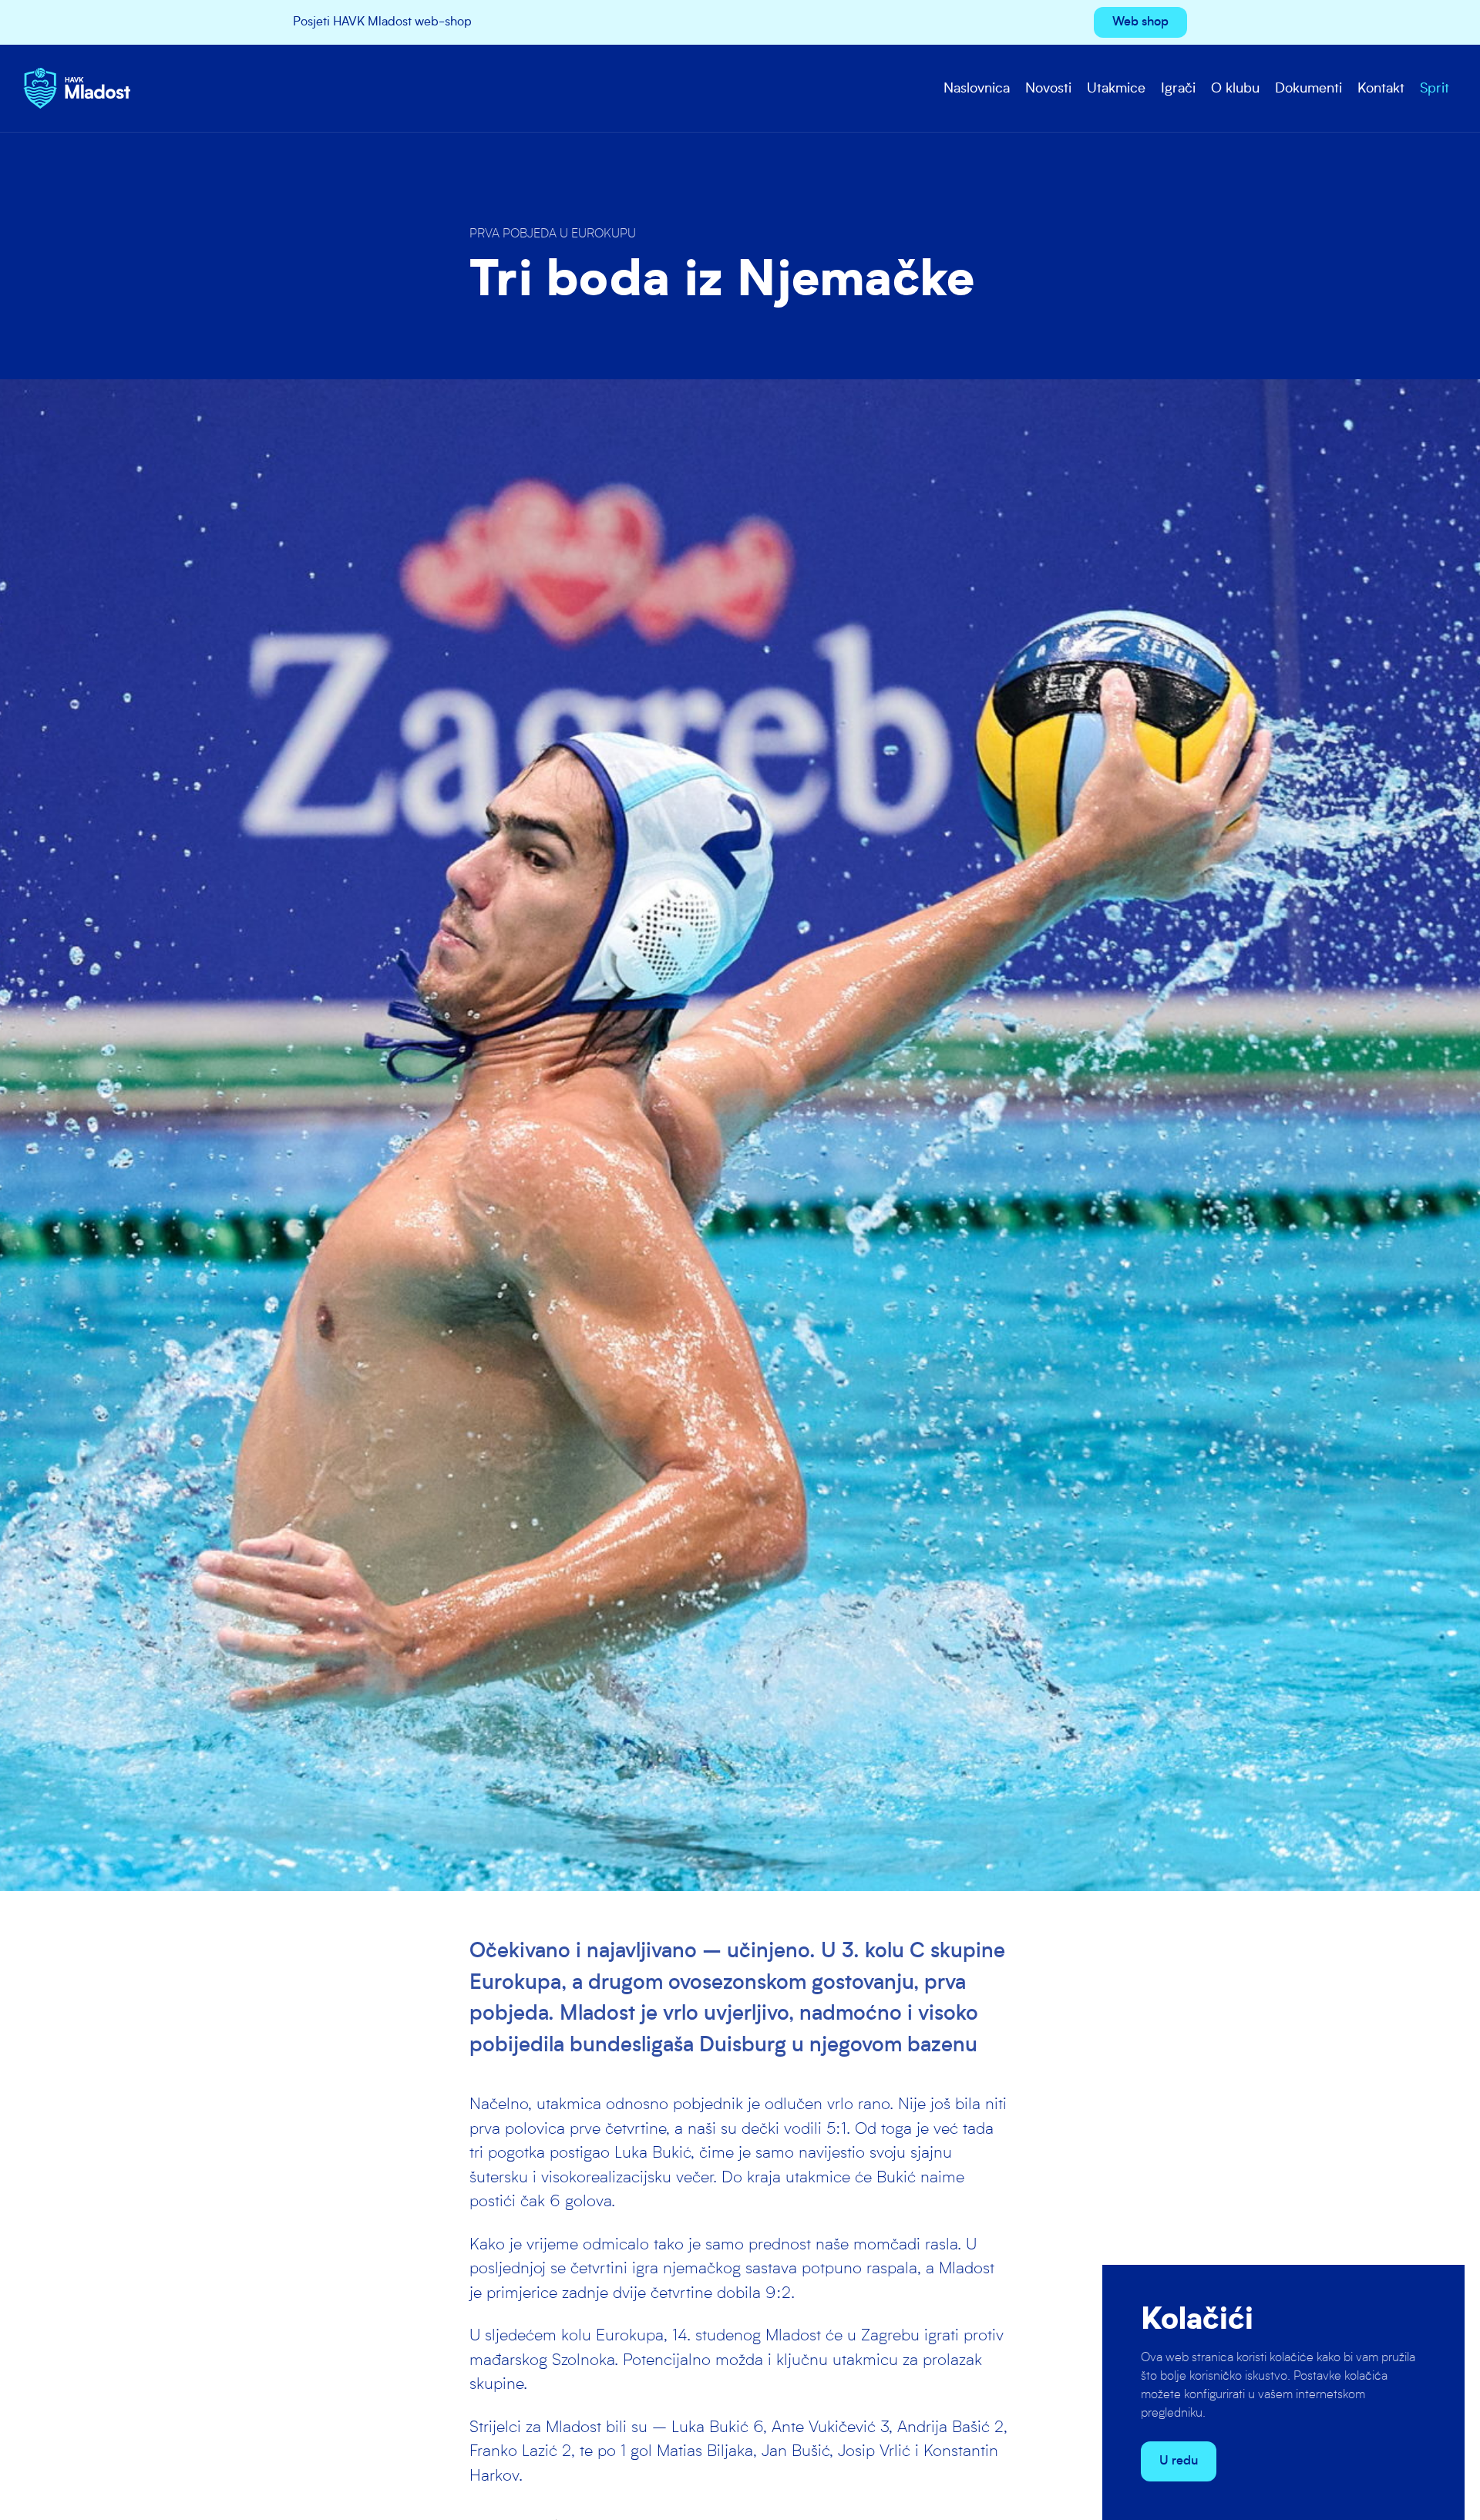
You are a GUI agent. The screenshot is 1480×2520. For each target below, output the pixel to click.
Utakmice (1116, 89)
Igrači (1178, 89)
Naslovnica (977, 89)
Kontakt (1381, 89)
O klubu (1235, 89)
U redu (1179, 2461)
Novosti (1048, 89)
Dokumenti (1308, 89)
